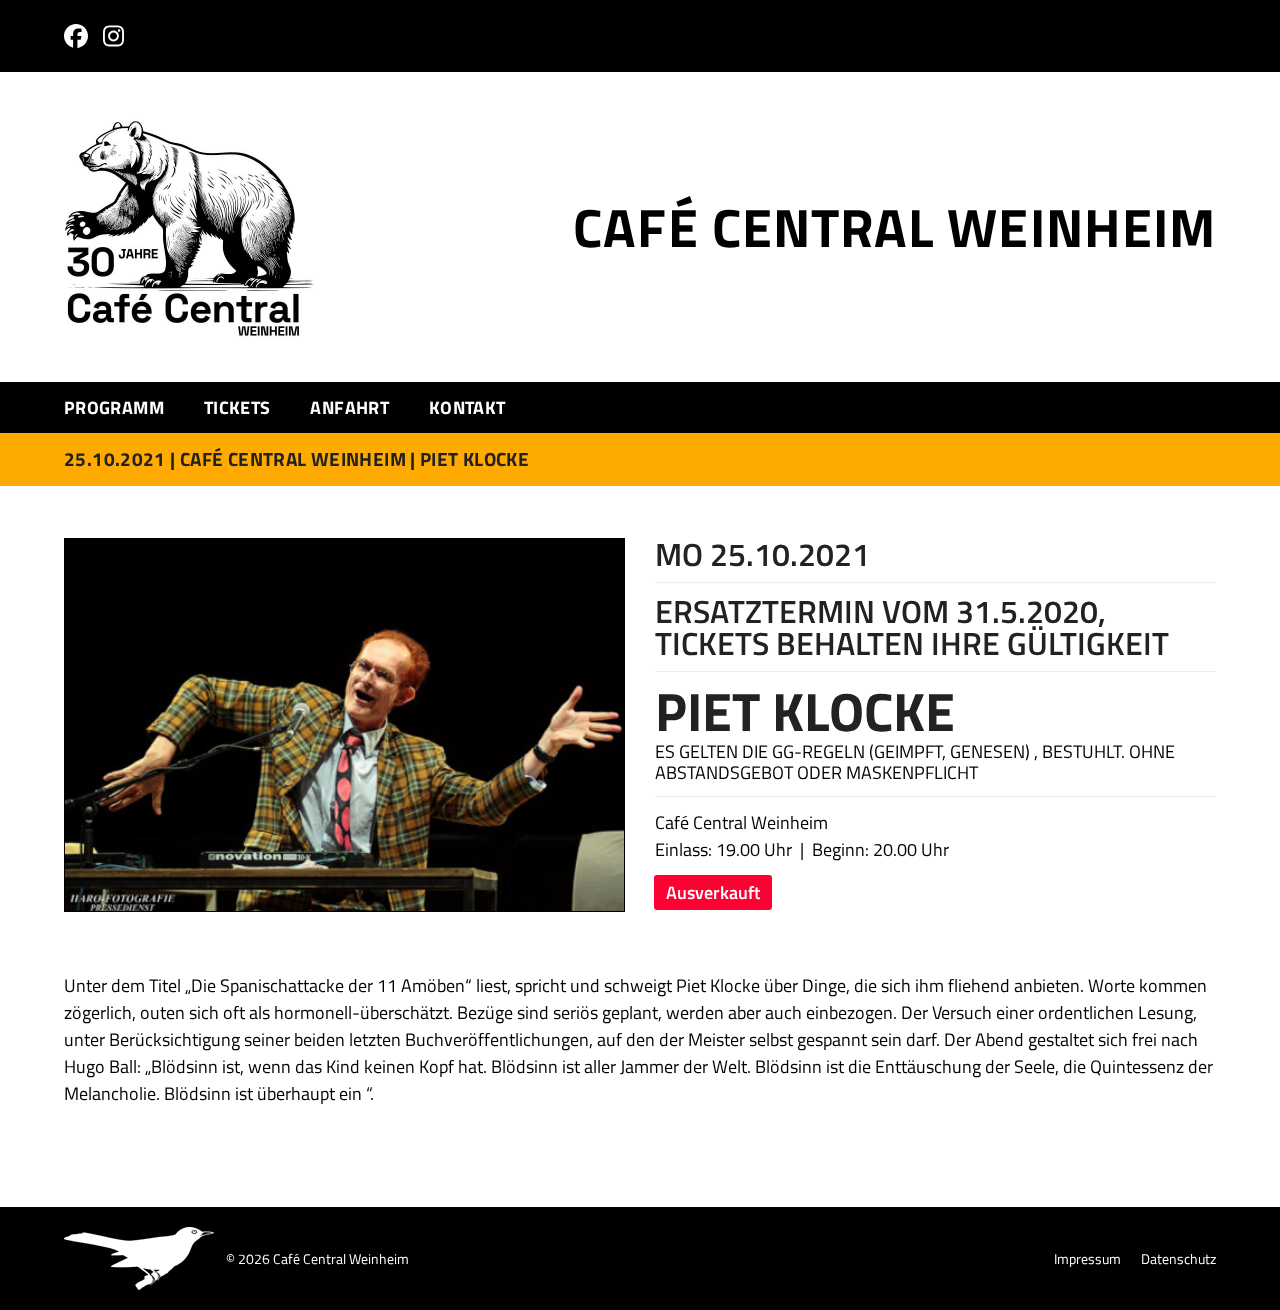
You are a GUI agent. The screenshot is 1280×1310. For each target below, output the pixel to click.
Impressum (1087, 1258)
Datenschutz (1178, 1258)
